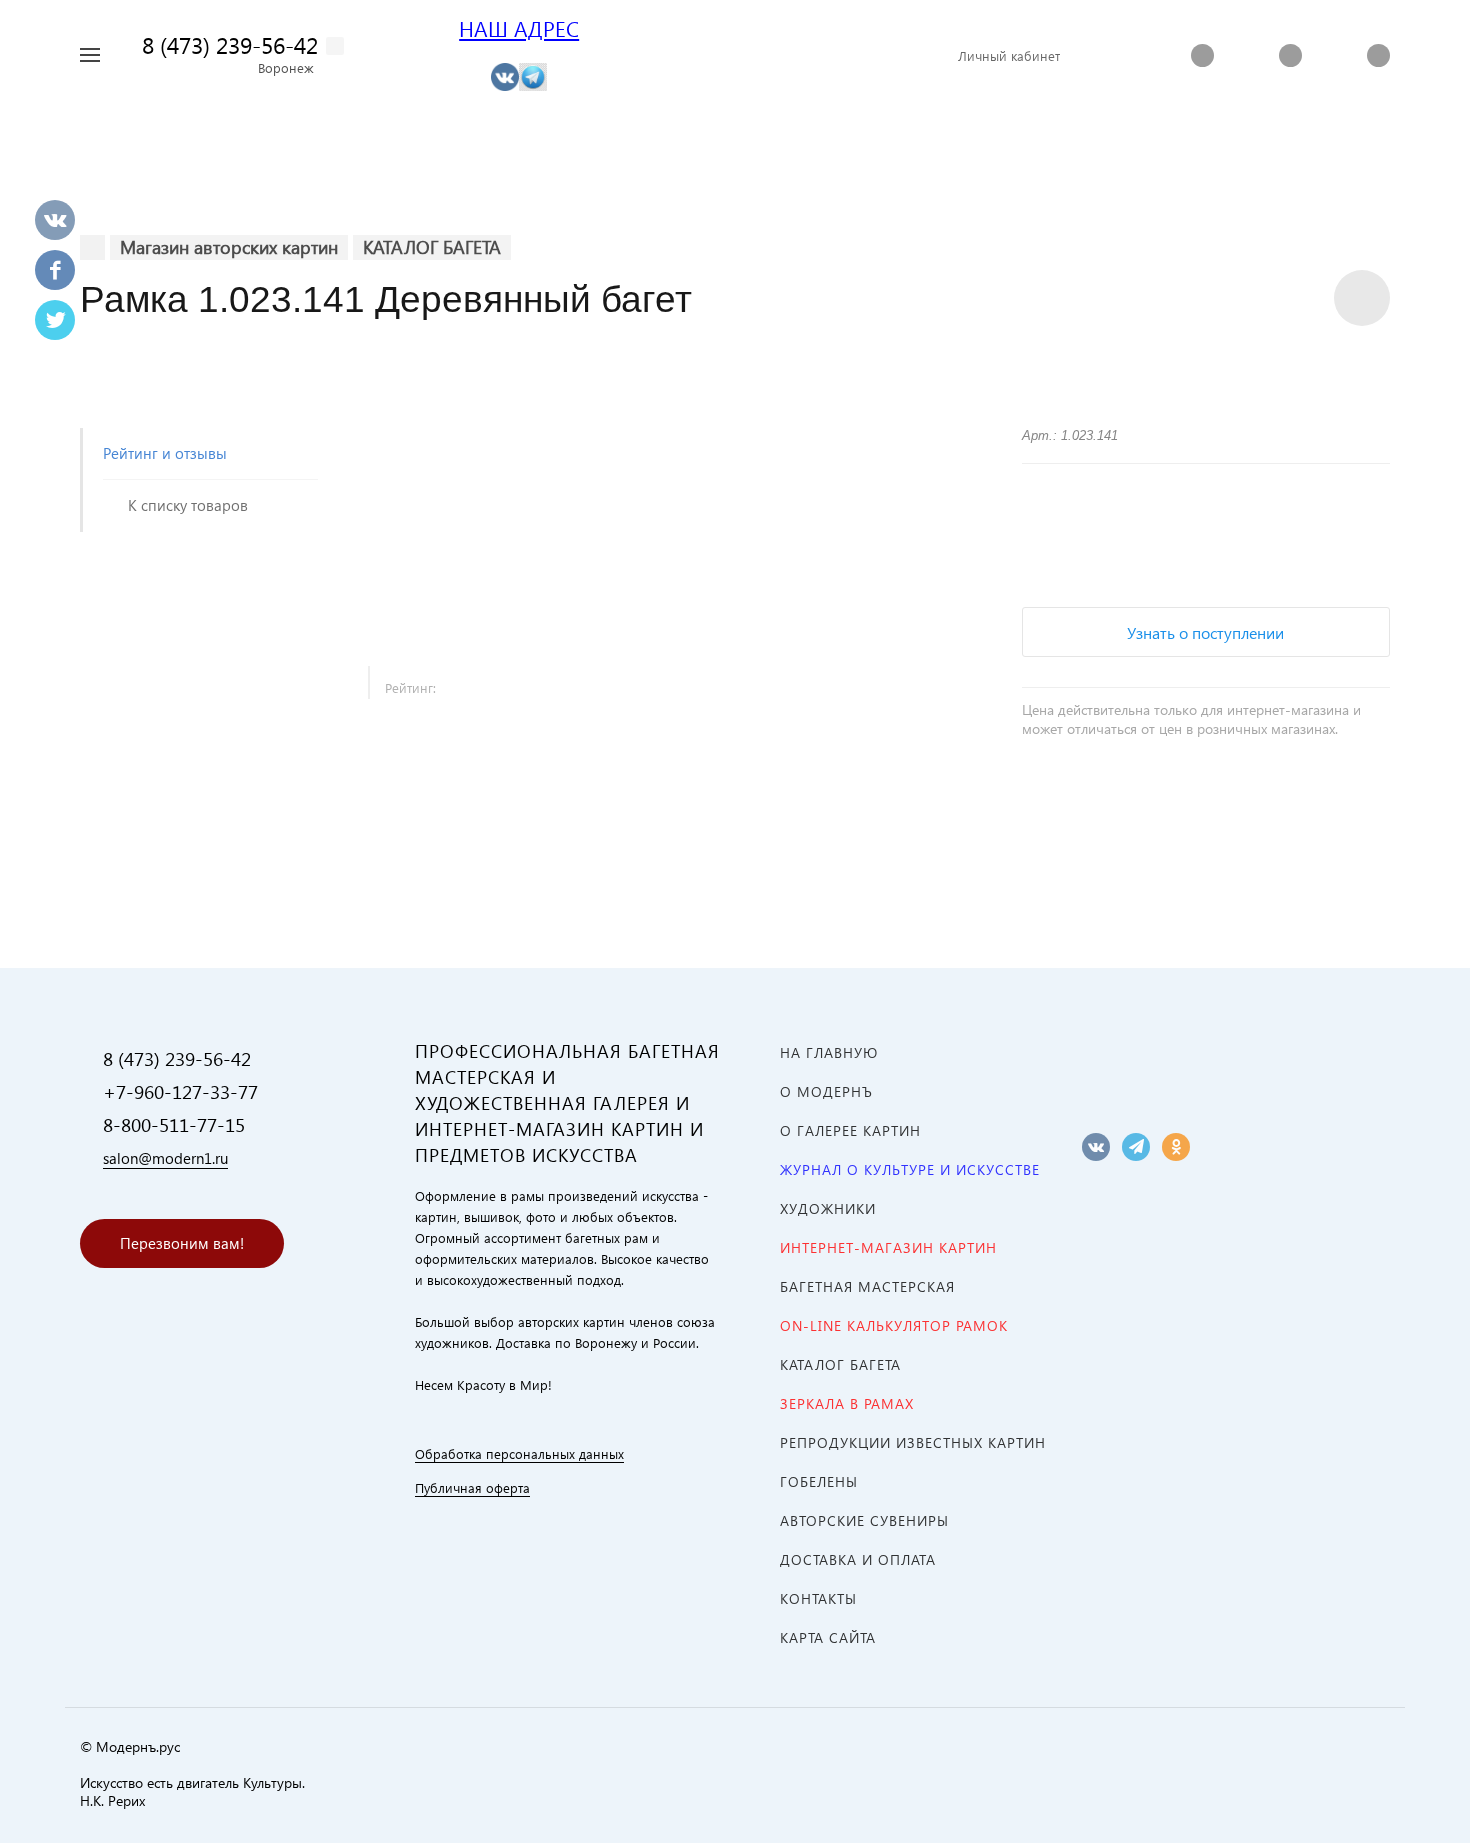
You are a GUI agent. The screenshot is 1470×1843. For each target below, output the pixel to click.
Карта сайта (828, 1637)
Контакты (818, 1598)
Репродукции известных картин (913, 1442)
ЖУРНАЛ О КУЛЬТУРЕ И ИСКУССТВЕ (910, 1169)
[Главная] (92, 247)
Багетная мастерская (867, 1286)
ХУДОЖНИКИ (828, 1208)
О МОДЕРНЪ (826, 1091)
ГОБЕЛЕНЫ (819, 1481)
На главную (829, 1052)
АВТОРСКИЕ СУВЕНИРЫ (864, 1520)
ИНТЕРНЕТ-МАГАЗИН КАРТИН (888, 1247)
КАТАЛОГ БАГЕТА (840, 1364)
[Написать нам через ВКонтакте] (505, 75)
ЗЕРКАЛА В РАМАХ (847, 1403)
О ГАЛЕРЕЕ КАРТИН (850, 1130)
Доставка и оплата (858, 1559)
